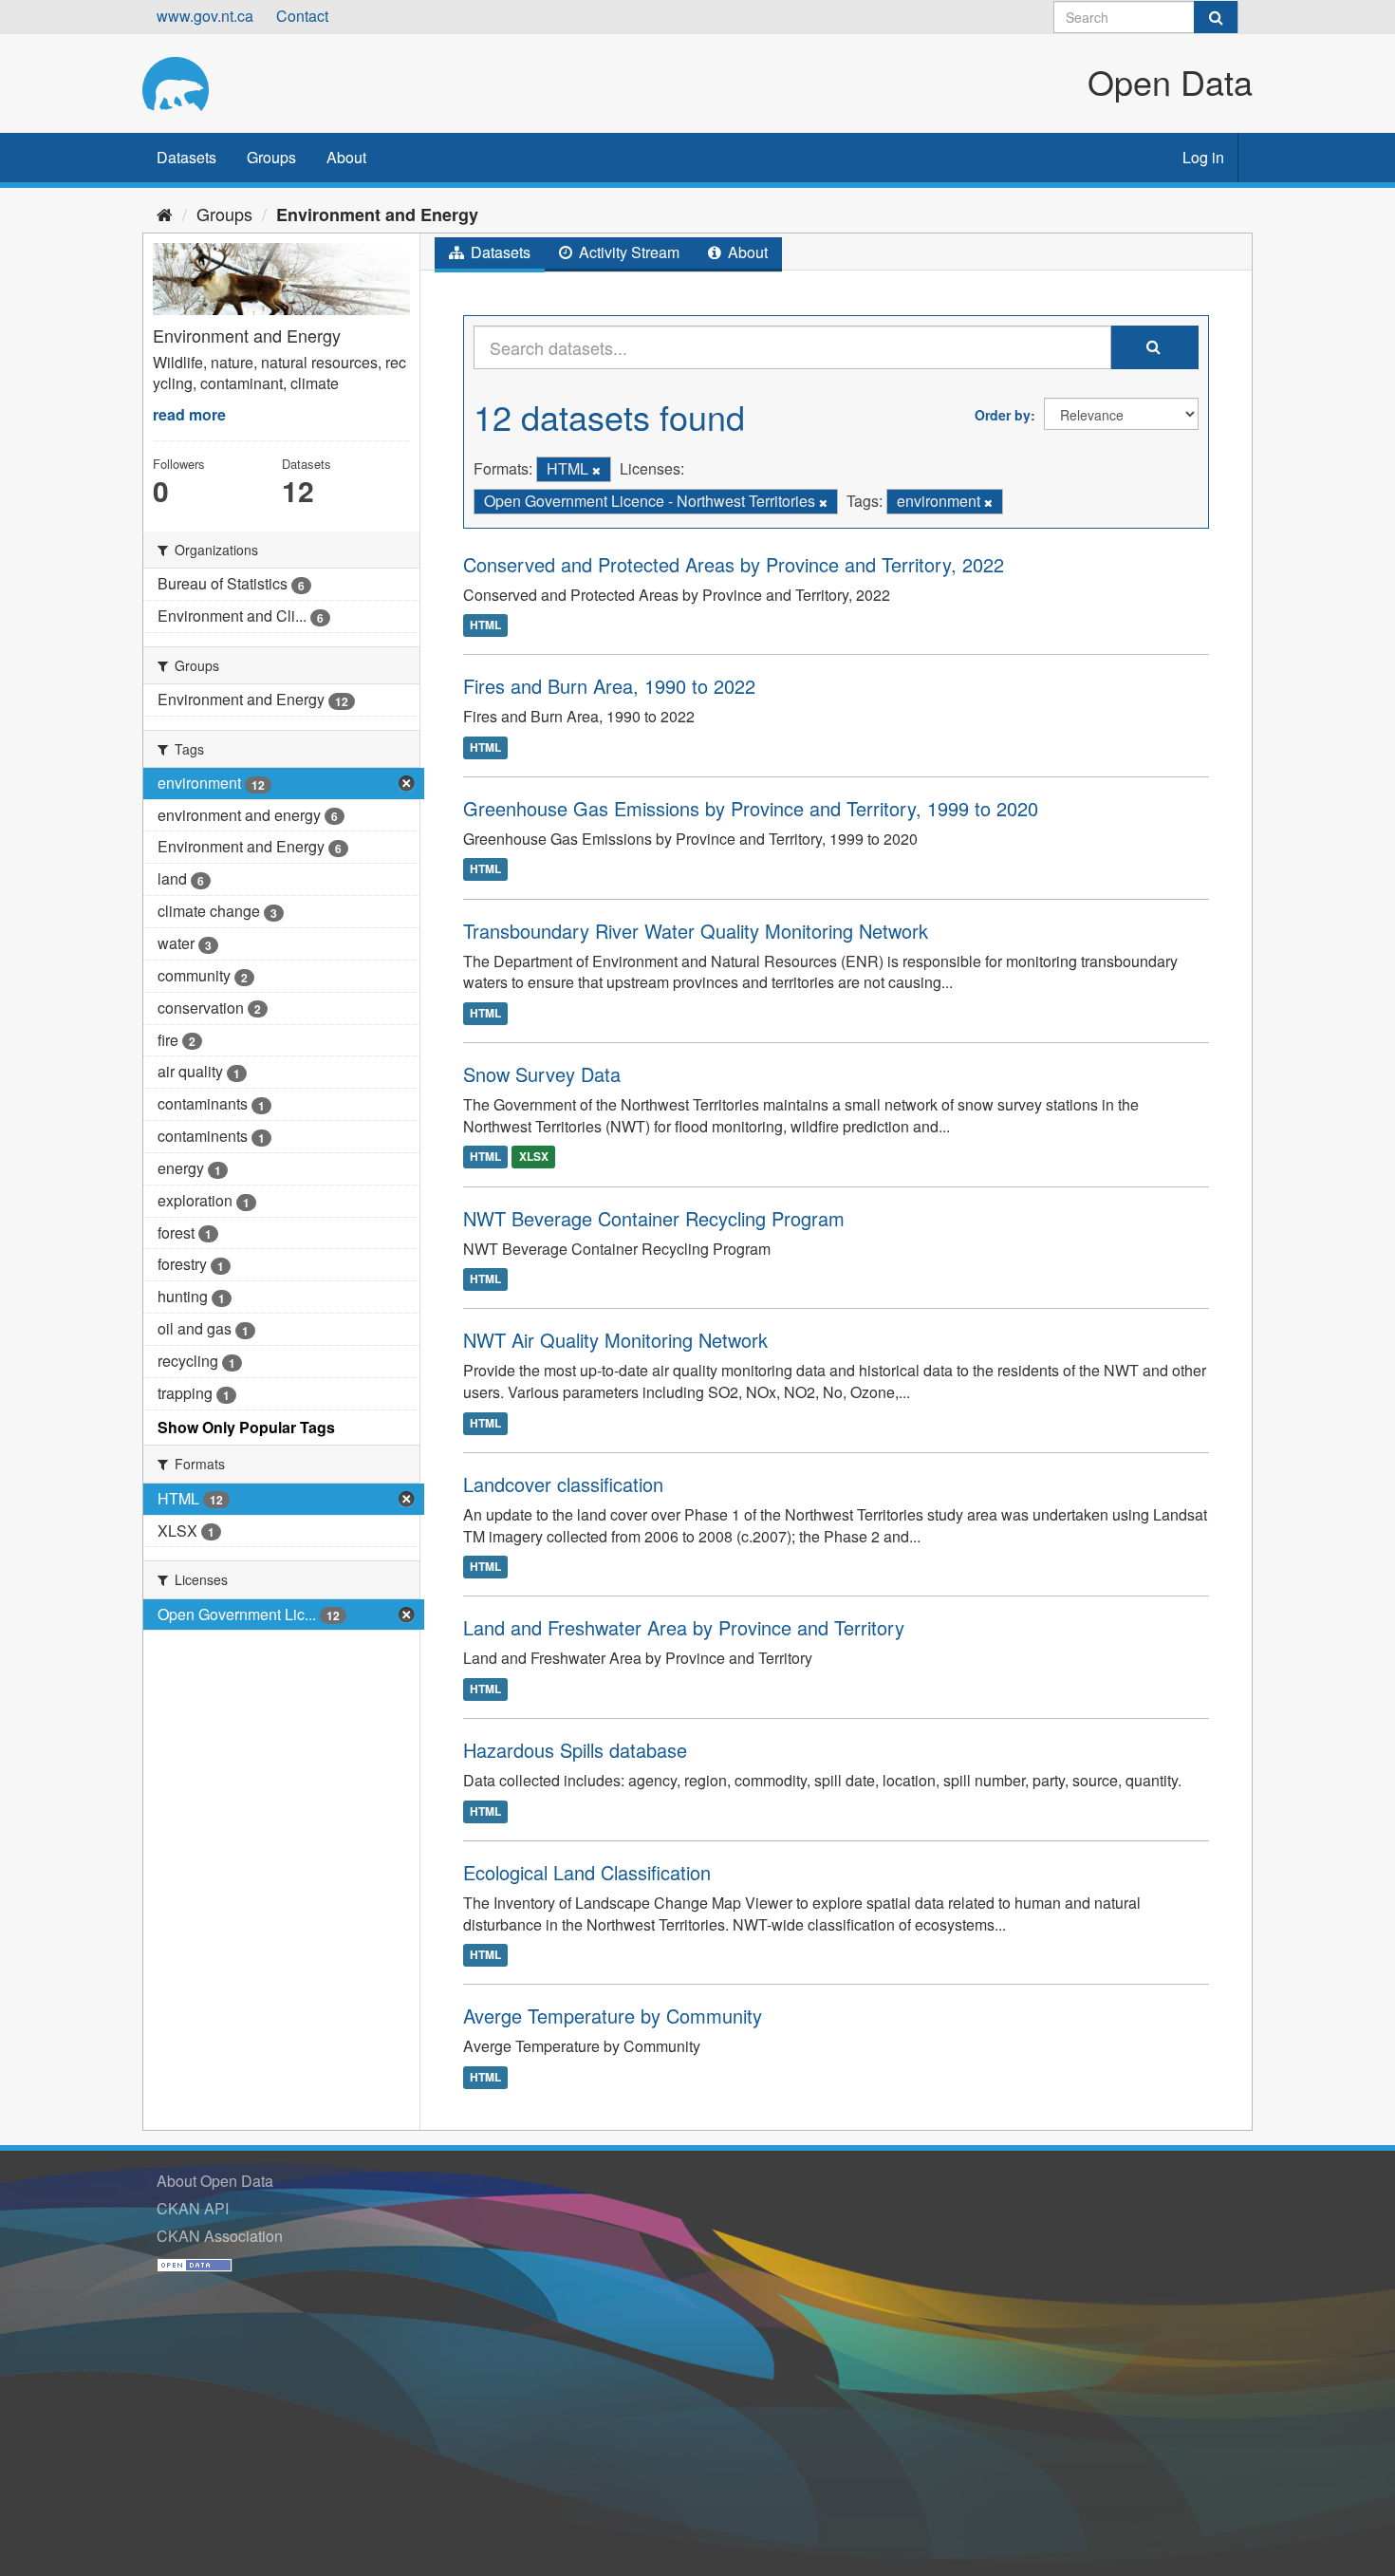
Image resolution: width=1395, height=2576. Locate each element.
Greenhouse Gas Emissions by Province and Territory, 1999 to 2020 (751, 808)
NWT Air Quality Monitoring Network (615, 1340)
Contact (302, 16)
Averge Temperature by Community (613, 2016)
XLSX (534, 1157)
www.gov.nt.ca (205, 16)
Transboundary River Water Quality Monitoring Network (696, 931)
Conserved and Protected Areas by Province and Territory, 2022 (734, 564)
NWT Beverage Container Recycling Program (654, 1218)
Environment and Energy (377, 215)
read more (189, 414)
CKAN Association (220, 2236)
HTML (485, 625)
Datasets (186, 157)
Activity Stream (627, 252)
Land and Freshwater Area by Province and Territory (684, 1627)
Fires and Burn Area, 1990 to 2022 (609, 686)
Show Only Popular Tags (246, 1427)
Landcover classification (563, 1484)
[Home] (165, 214)
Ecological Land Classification (587, 1872)
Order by (1003, 415)
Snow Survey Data (542, 1074)
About (346, 157)
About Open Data (215, 2181)
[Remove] (596, 470)
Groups (271, 157)
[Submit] (1216, 17)
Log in (1203, 157)
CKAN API (193, 2208)
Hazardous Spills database (575, 1750)
